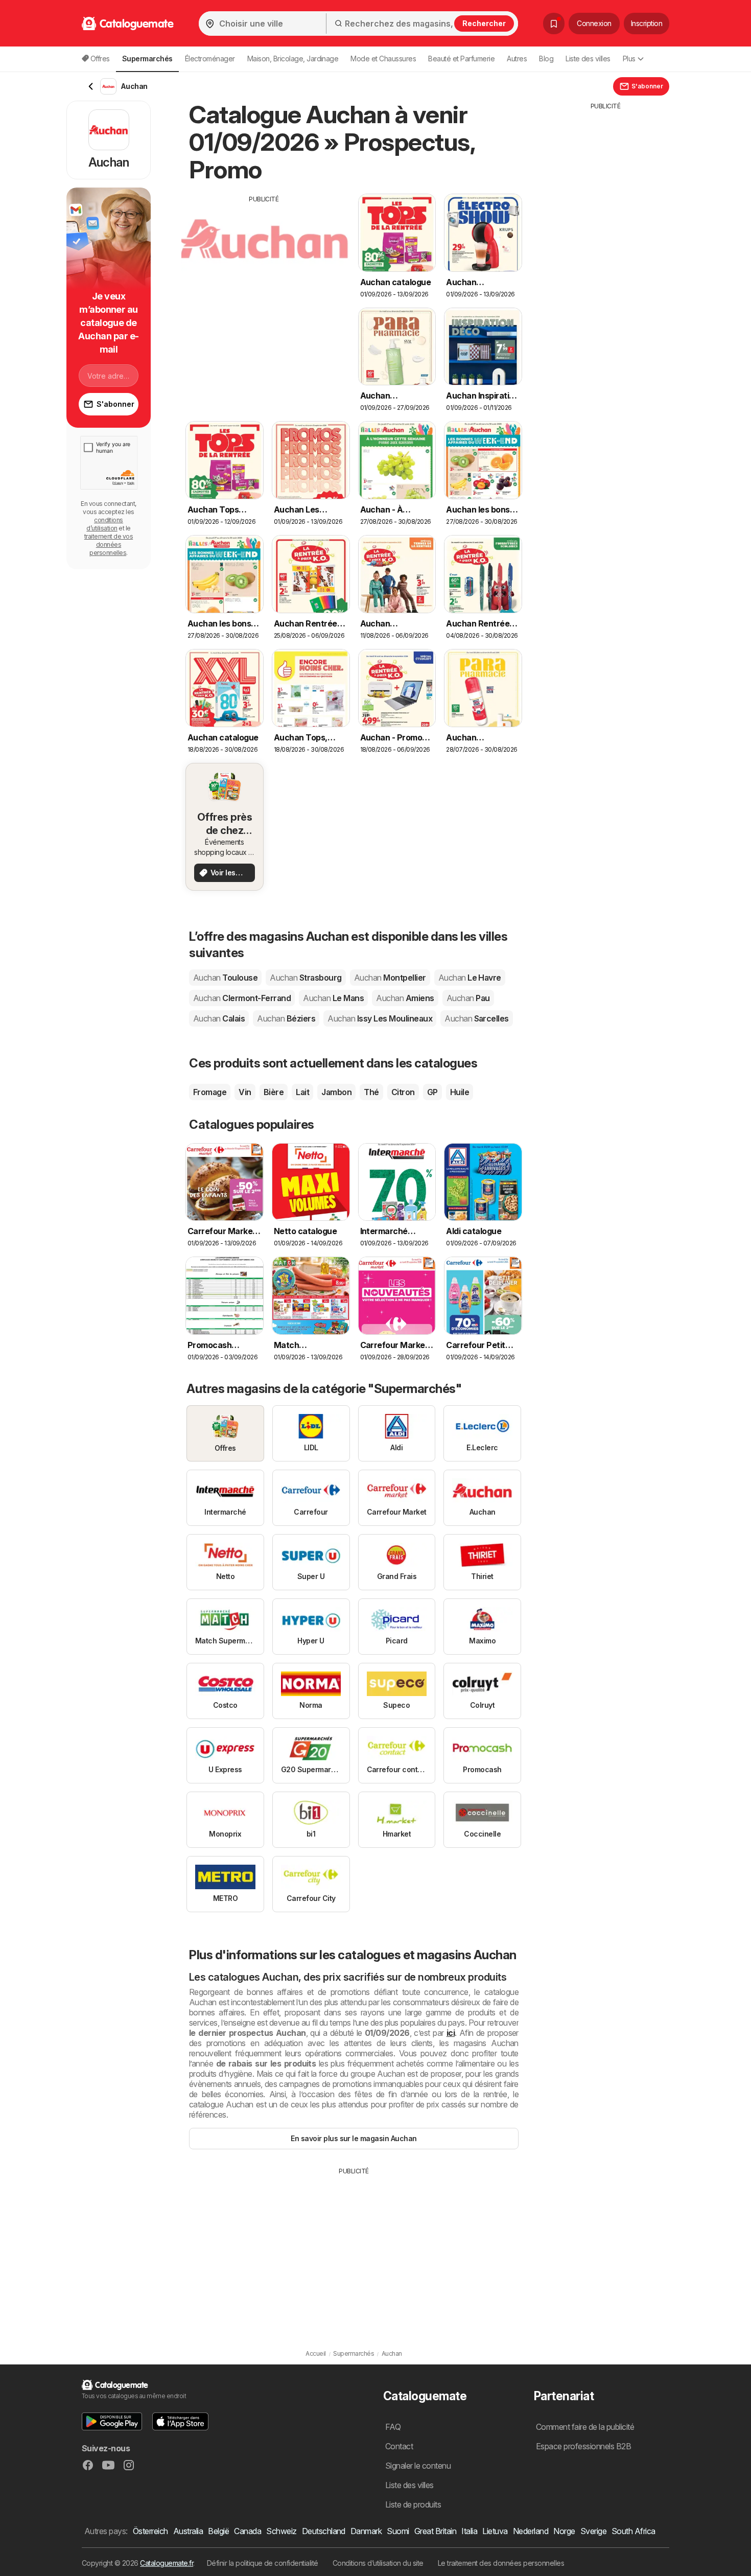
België (218, 2531)
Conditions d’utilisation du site (378, 2563)
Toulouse (225, 978)
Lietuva (495, 2531)
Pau (468, 998)
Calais (219, 1018)
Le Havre (470, 978)
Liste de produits (413, 2504)
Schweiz (281, 2531)
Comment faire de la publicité (585, 2427)
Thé (371, 1092)
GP (432, 1092)
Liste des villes (588, 59)
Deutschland (324, 2531)
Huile (460, 1092)
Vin (245, 1092)
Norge (564, 2531)
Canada (248, 2531)
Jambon (336, 1092)
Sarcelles (477, 1018)
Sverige (593, 2531)
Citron (403, 1092)
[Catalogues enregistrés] (554, 24)
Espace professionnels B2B (583, 2446)
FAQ (393, 2427)
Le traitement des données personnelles (501, 2563)
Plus (629, 59)
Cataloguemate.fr (167, 2563)
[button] (112, 2421)
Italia (469, 2531)
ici (451, 2033)
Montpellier (390, 978)
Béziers (286, 1018)
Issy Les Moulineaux (380, 1018)
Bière (274, 1092)
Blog (546, 59)
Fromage (210, 1092)
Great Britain (435, 2531)
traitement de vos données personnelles (109, 544)
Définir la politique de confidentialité (263, 2563)
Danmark (366, 2531)
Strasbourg (306, 978)
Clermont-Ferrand (242, 998)
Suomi (398, 2531)
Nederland (531, 2531)
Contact (399, 2446)
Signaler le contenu (418, 2466)
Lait (302, 1092)
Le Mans (333, 998)
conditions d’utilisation (105, 524)
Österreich (150, 2531)
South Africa (633, 2531)
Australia (188, 2531)
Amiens (405, 998)
